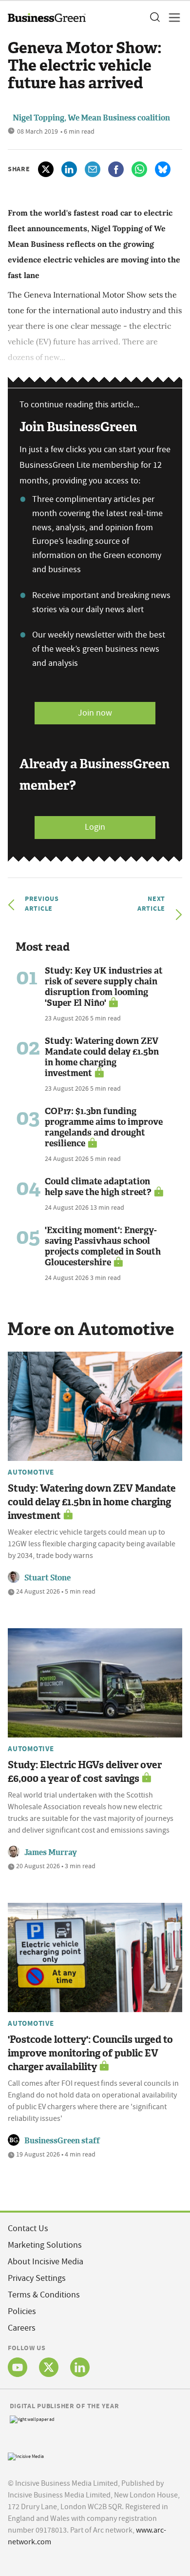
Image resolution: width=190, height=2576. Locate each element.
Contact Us (28, 2228)
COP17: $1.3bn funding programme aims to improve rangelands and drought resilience (104, 1127)
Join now (95, 713)
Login (95, 827)
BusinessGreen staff (62, 2141)
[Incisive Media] (26, 2456)
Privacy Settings (37, 2278)
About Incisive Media (46, 2262)
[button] (154, 18)
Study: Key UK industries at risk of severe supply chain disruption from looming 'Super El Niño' (104, 987)
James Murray (51, 1852)
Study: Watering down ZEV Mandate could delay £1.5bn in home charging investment (102, 1057)
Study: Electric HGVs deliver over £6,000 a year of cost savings (85, 1772)
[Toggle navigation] (171, 18)
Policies (22, 2311)
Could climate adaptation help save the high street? (98, 1187)
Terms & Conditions (44, 2295)
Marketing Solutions (45, 2245)
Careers (22, 2328)
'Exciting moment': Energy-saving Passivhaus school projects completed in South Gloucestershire (103, 1246)
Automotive (31, 1472)
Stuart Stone (47, 1578)
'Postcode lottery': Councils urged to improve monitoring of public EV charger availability (90, 2053)
